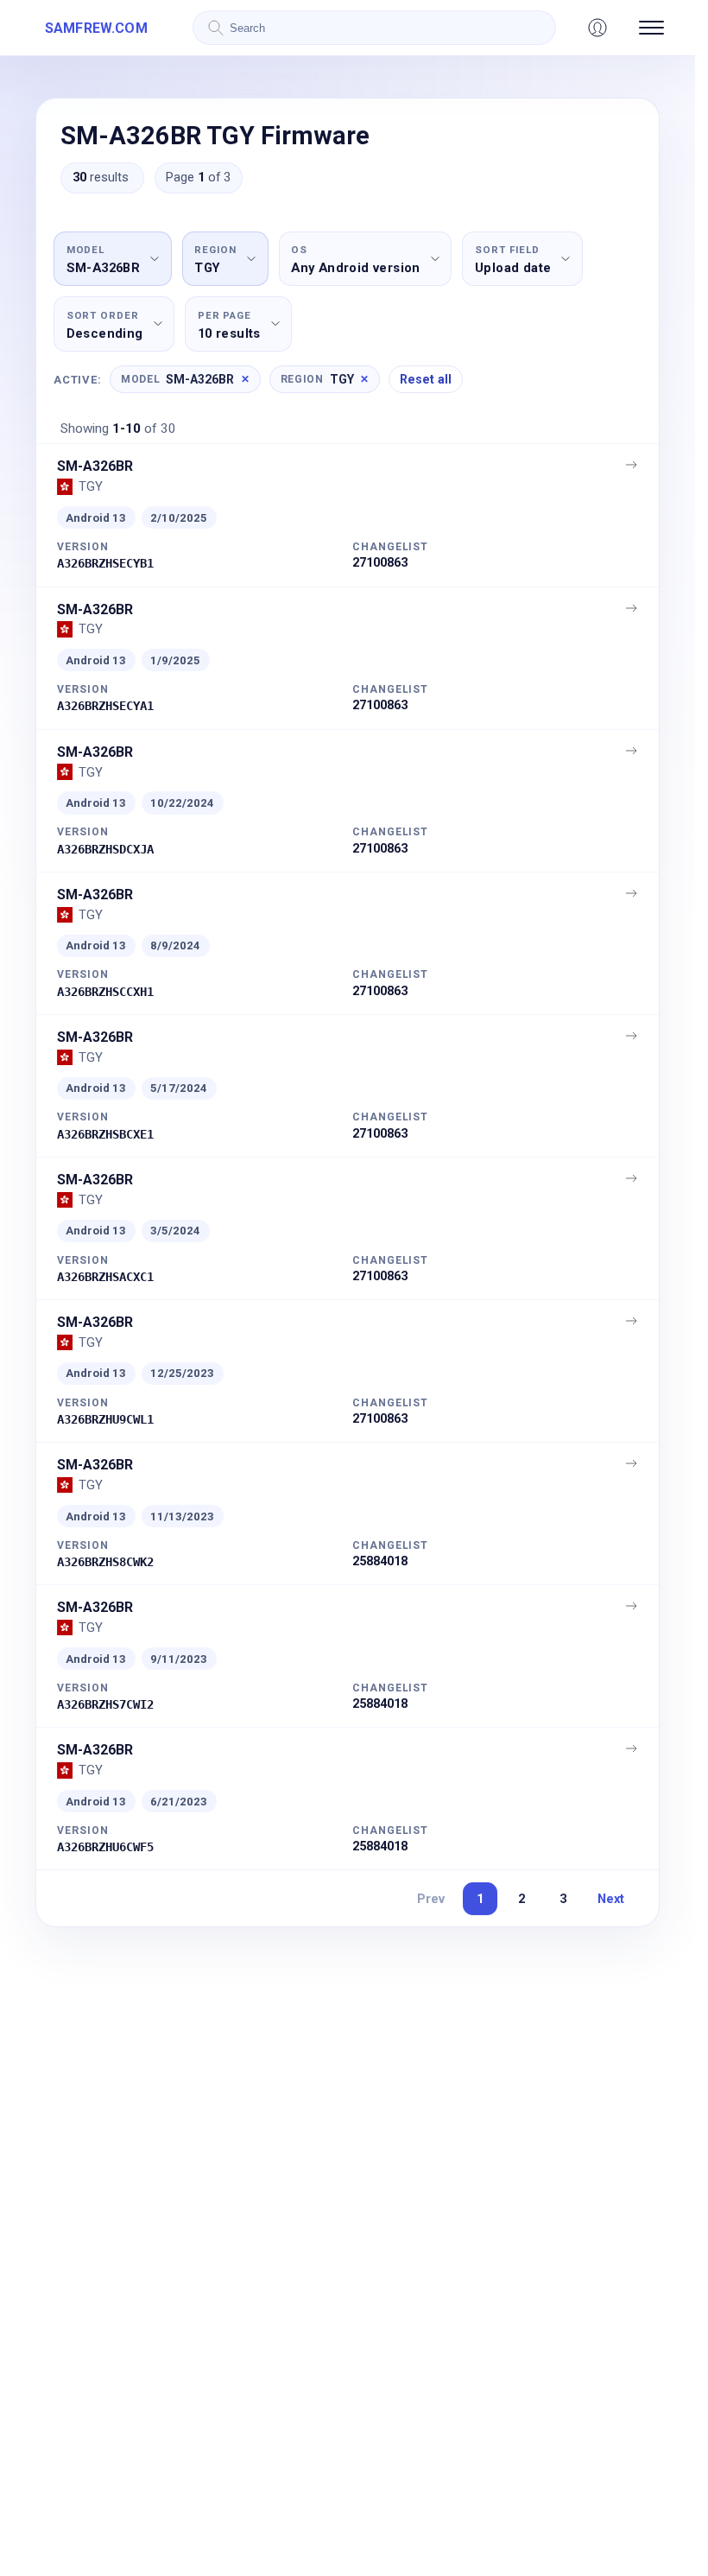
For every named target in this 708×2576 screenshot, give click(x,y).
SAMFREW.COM (96, 28)
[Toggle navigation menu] (651, 28)
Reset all (426, 379)
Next (611, 1899)
